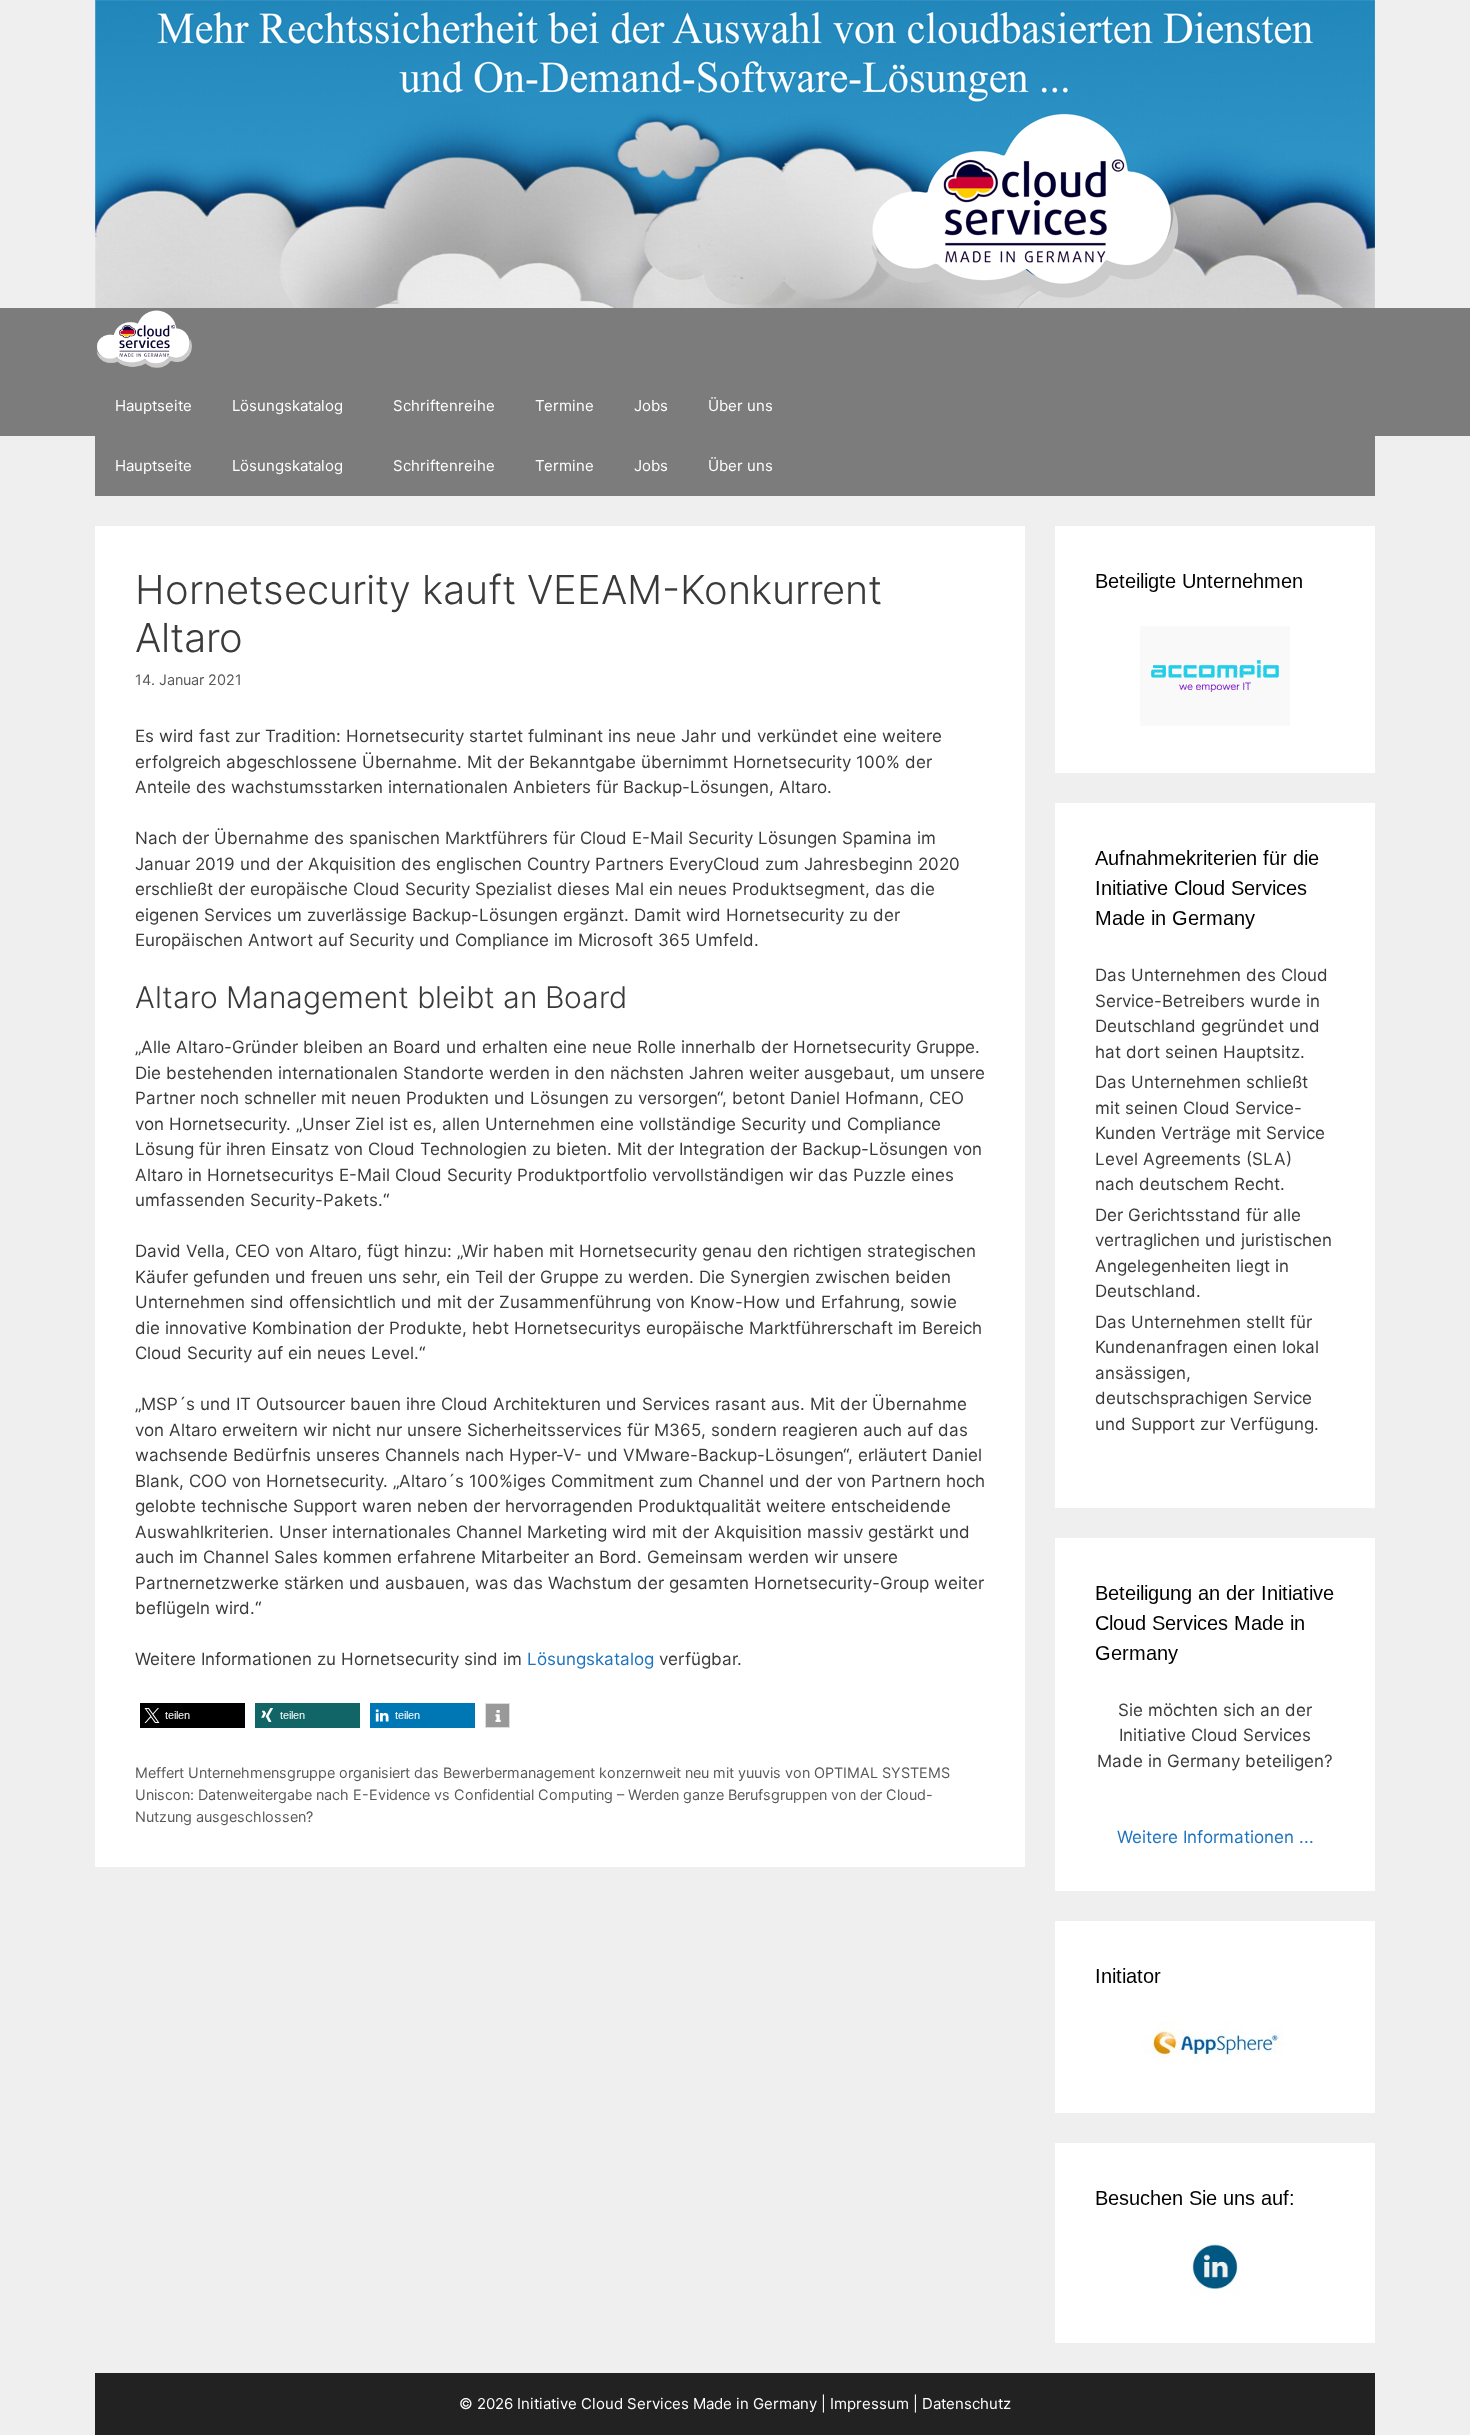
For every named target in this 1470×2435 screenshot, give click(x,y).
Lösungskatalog (287, 405)
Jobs (651, 405)
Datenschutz (966, 2403)
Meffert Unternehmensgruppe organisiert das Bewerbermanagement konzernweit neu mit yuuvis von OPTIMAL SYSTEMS (542, 1772)
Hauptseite (153, 405)
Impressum (869, 2403)
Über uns (740, 405)
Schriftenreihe (444, 405)
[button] (192, 1715)
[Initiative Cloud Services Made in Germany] (143, 341)
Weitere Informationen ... (1215, 1837)
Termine (564, 405)
